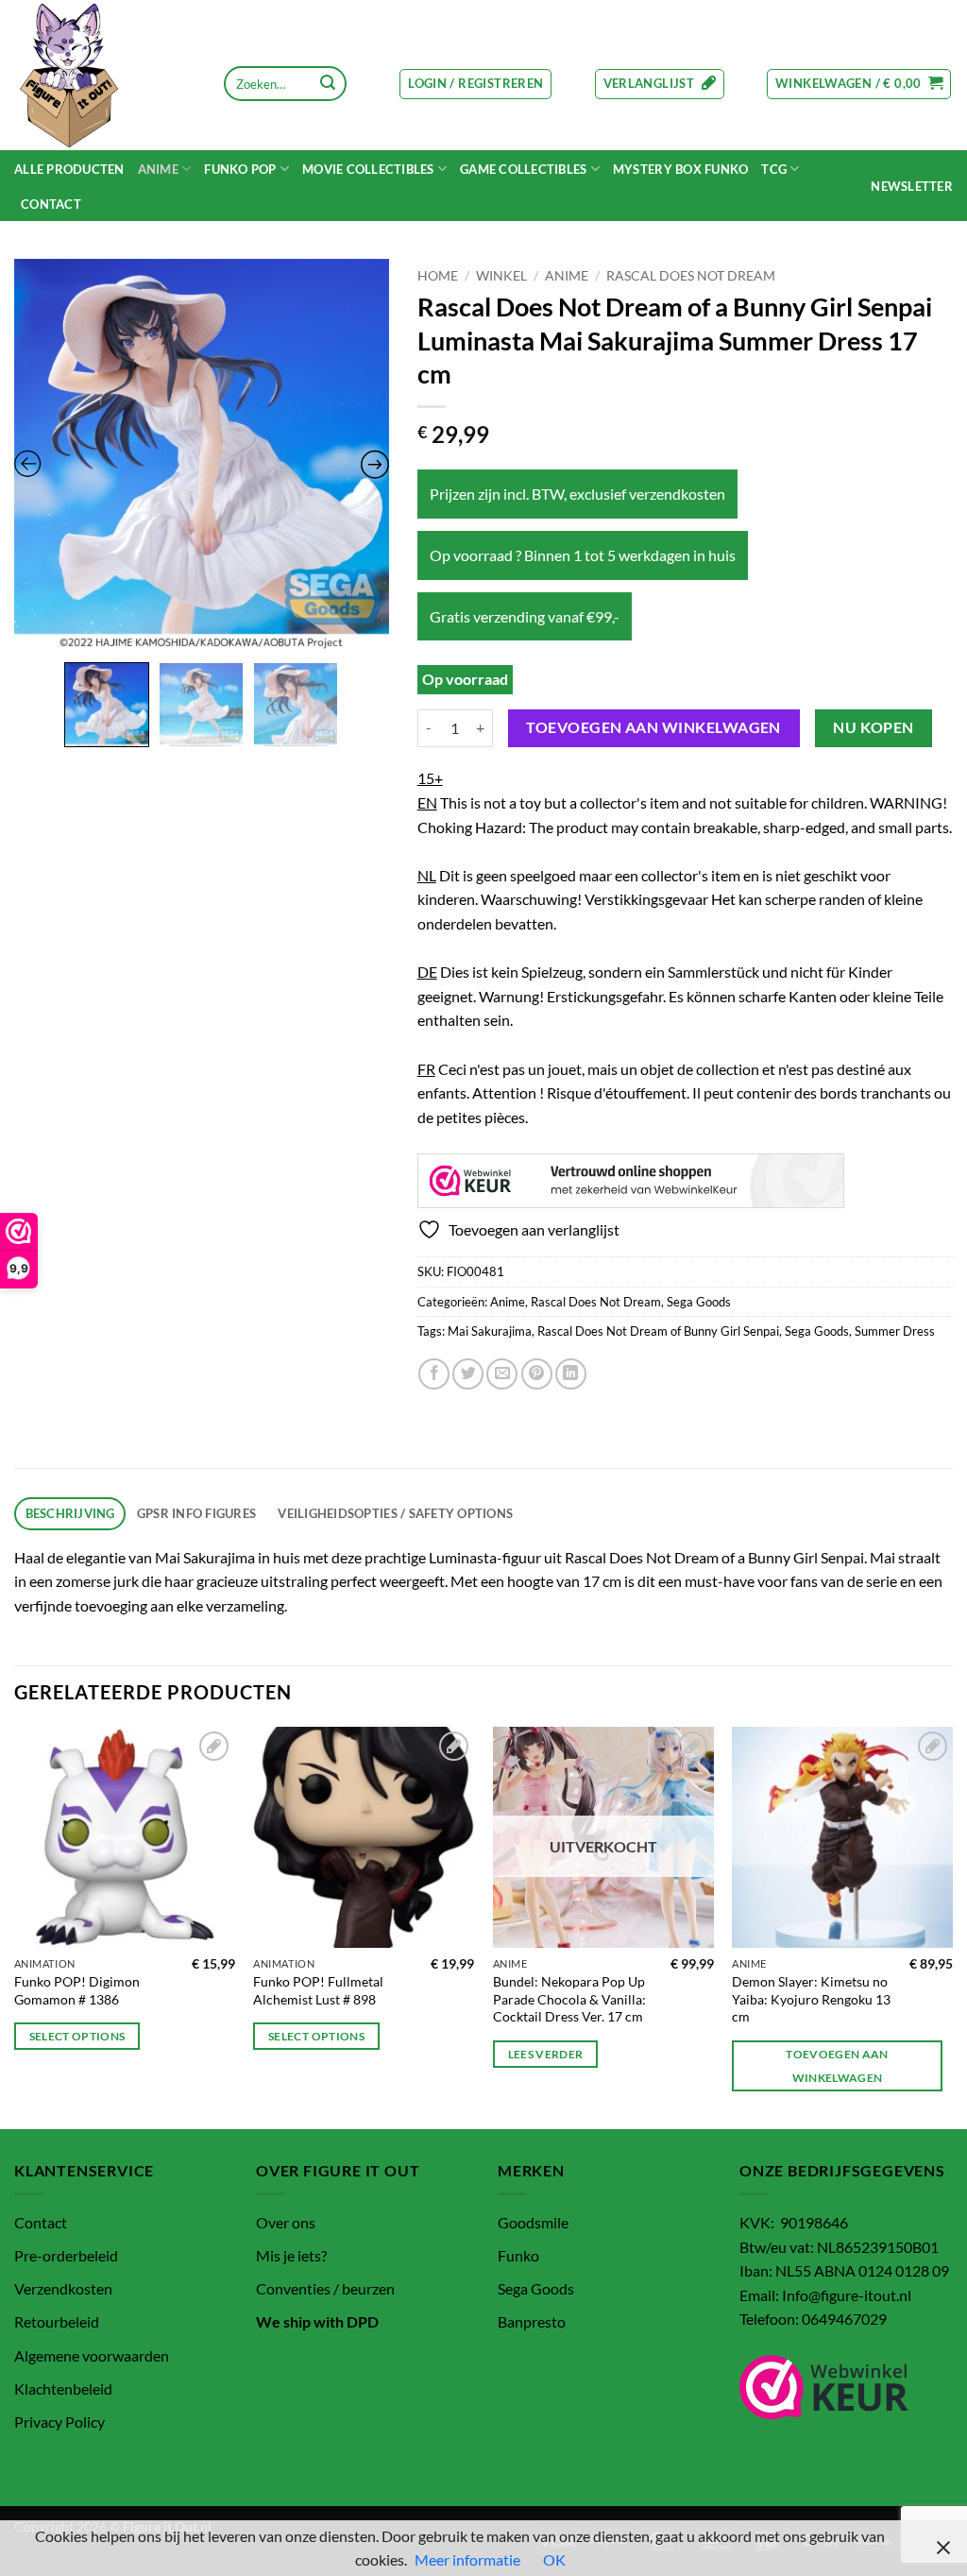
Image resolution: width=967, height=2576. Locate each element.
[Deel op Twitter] (468, 1374)
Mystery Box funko (680, 169)
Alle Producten (69, 169)
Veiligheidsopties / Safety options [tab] (395, 1513)
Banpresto (532, 2321)
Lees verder (546, 2054)
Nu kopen (874, 727)
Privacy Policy (59, 2422)
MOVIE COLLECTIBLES (368, 169)
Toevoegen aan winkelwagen (653, 727)
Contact (51, 204)
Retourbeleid (57, 2321)
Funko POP (240, 169)
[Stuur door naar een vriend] (502, 1374)
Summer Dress (895, 1331)
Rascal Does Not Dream (691, 276)
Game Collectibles (523, 169)
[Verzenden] (328, 84)
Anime (158, 169)
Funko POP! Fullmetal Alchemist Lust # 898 (318, 1990)
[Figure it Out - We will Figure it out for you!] (106, 75)
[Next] (952, 1926)
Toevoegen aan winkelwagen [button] (837, 2066)
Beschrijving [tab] (70, 1513)
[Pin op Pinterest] (537, 1374)
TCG (774, 169)
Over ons (286, 2222)
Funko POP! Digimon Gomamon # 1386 (77, 1990)
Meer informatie (467, 2559)
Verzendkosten (63, 2288)
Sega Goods (699, 1302)
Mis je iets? (291, 2255)
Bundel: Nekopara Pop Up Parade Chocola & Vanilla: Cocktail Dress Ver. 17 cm (569, 1999)
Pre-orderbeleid (66, 2255)
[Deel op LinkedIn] (571, 1374)
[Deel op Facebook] (434, 1374)
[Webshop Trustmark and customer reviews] (631, 1181)
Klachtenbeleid (63, 2388)
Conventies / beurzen (325, 2288)
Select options (77, 2036)
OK (554, 2559)
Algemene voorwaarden (92, 2355)
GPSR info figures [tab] (196, 1513)
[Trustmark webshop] (824, 2387)
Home (438, 276)
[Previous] (15, 1926)
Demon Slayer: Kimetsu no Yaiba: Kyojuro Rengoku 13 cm (811, 1999)
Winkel (501, 276)
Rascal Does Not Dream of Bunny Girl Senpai (658, 1331)
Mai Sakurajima (490, 1331)
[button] (475, 84)
